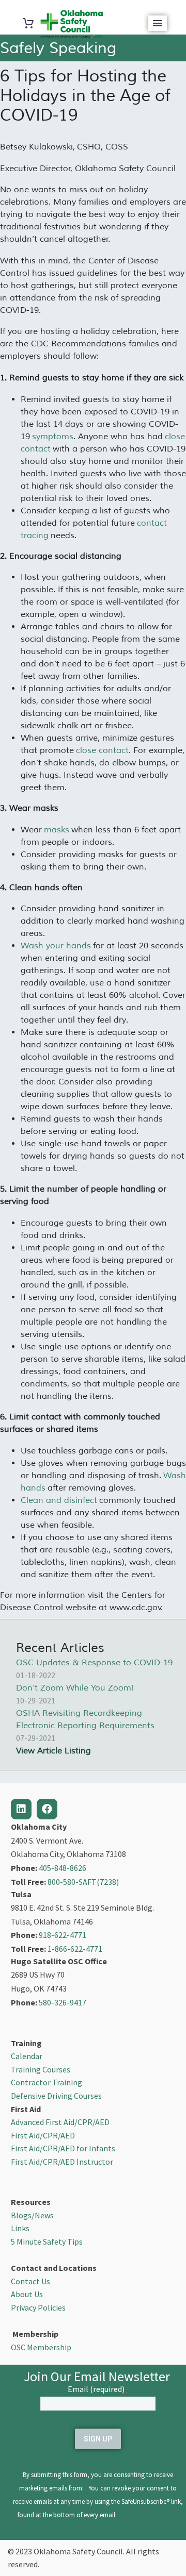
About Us (27, 2294)
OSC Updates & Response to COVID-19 (94, 1663)
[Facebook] (47, 1809)
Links (20, 2228)
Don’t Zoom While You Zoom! (75, 1688)
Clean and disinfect (59, 1500)
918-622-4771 (63, 1935)
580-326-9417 (63, 2002)
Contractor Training (47, 2082)
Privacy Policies (38, 2307)
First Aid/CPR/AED (43, 2135)
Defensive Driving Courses (56, 2096)
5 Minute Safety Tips (47, 2242)
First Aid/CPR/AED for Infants (63, 2148)
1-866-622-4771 (75, 1949)
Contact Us (30, 2281)
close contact (102, 750)
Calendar (27, 2056)
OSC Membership (41, 2347)
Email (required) (98, 2389)
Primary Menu (158, 23)
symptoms (53, 437)
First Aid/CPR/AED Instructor (62, 2162)
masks (57, 830)
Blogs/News (32, 2215)
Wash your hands (56, 946)
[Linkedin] (21, 1809)
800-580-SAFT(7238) (83, 1882)
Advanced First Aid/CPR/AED (60, 2122)
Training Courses (41, 2069)
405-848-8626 (63, 1868)
